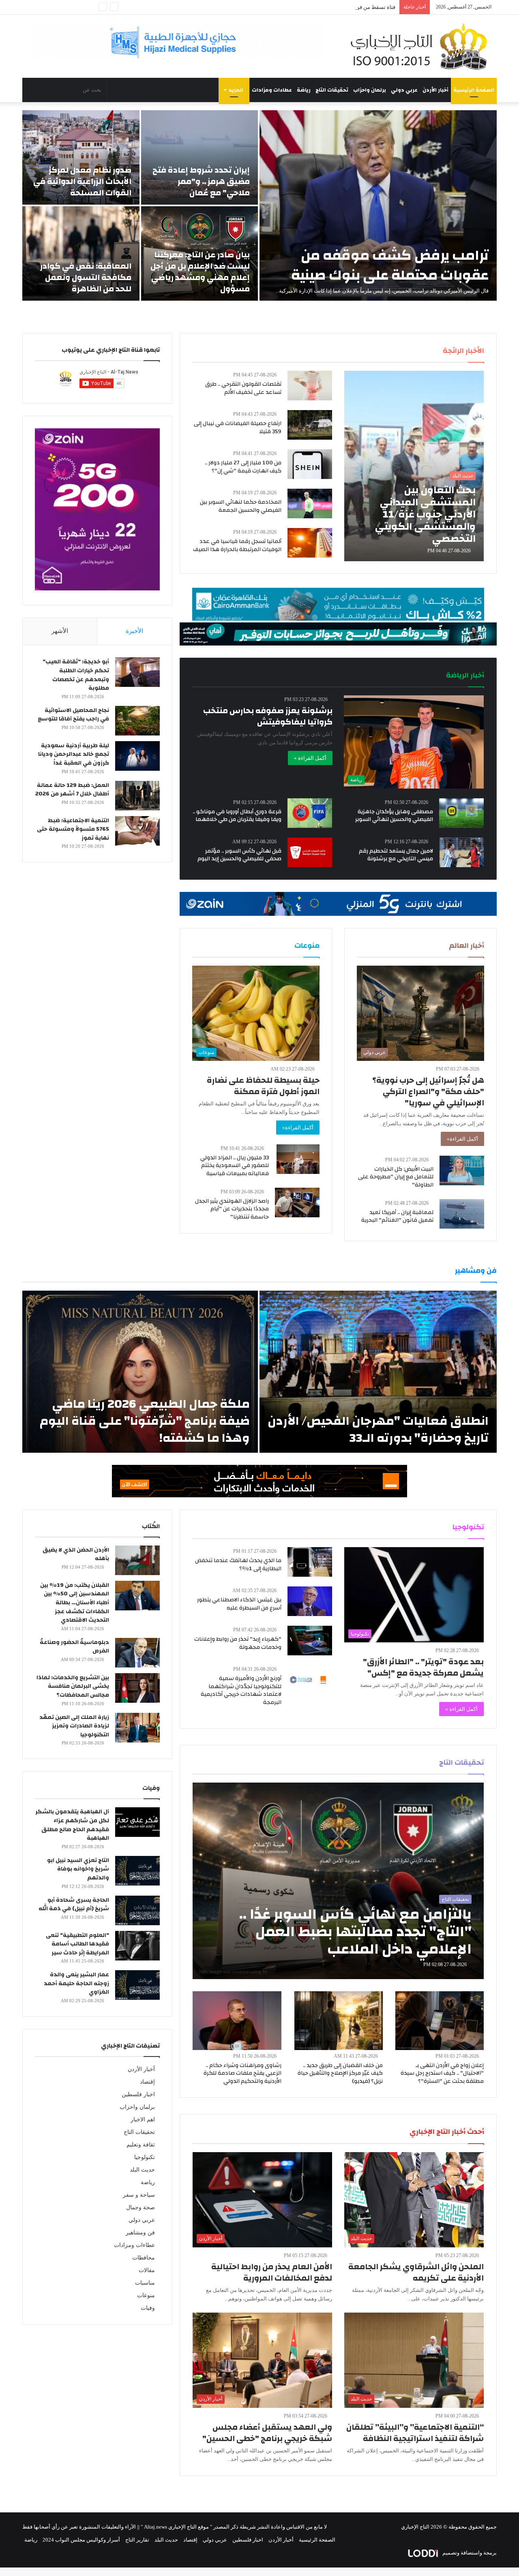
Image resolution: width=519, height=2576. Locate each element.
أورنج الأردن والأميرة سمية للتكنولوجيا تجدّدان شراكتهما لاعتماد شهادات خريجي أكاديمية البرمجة (241, 1690)
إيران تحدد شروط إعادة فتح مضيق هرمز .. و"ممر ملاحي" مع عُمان (201, 181)
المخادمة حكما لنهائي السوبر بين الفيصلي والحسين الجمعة (241, 506)
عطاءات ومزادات (272, 90)
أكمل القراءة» (462, 1139)
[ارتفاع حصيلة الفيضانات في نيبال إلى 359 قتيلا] (310, 425)
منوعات (146, 2295)
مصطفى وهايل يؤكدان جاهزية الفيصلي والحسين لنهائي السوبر (394, 816)
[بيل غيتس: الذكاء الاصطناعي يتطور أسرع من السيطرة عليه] (310, 1601)
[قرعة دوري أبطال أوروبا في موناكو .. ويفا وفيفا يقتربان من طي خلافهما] (310, 813)
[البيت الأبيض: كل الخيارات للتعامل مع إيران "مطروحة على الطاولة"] (462, 1170)
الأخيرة (134, 631)
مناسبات (145, 2283)
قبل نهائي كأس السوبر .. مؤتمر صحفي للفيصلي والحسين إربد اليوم (239, 855)
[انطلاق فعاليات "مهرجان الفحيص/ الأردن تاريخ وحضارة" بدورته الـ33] (378, 1372)
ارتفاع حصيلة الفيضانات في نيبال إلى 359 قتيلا (238, 428)
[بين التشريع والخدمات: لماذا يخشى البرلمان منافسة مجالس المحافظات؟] (137, 1688)
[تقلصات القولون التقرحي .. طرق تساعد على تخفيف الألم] (310, 386)
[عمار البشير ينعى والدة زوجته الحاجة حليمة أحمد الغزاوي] (137, 1985)
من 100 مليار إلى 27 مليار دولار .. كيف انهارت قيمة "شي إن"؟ (243, 467)
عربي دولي (404, 90)
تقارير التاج (137, 2540)
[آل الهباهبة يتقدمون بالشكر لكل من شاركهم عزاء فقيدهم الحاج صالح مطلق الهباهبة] (137, 1822)
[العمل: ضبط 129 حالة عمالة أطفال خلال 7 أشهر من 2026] (137, 796)
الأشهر (60, 631)
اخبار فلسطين (138, 2094)
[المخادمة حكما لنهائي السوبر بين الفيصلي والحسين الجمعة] (310, 503)
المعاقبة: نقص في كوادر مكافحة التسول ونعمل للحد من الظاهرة (86, 277)
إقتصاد (147, 2082)
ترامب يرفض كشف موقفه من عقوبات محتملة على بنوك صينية (390, 265)
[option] (259, 205)
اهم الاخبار (143, 2120)
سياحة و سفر (139, 2195)
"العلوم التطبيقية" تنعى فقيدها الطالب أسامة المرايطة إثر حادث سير (77, 1944)
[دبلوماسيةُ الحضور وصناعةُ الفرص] (137, 1653)
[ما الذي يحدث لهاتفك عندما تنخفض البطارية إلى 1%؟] (310, 1562)
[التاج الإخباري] (422, 46)
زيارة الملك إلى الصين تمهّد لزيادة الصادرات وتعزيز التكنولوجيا (74, 1726)
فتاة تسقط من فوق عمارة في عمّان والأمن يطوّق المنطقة (332, 7)
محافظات (144, 2258)
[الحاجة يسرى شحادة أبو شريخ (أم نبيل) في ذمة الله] (137, 1910)
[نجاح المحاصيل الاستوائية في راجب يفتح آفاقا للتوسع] (137, 721)
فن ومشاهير (140, 2233)
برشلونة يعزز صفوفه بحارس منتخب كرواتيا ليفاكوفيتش (268, 716)
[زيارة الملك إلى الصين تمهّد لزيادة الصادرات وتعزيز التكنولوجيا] (137, 1728)
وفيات (148, 2308)
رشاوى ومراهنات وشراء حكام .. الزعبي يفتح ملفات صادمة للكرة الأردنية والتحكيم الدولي (242, 2073)
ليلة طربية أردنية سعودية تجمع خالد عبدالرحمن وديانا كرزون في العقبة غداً (74, 754)
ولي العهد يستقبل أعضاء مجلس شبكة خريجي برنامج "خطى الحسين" (267, 2433)
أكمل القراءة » (310, 758)
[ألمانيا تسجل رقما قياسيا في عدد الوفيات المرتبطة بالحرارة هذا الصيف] (310, 543)
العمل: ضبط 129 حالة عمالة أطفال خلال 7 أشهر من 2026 (72, 790)
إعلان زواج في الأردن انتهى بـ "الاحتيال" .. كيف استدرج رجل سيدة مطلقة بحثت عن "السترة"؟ (442, 2073)
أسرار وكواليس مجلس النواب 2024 (81, 2540)
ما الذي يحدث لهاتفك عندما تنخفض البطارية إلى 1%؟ (238, 1565)
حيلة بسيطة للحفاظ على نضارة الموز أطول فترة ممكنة (263, 1086)
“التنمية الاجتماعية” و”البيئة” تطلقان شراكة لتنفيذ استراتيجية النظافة (415, 2433)
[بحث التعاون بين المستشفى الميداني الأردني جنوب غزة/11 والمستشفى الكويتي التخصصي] (414, 466)
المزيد (236, 90)
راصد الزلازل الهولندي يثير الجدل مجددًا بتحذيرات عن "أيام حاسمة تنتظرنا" (232, 1209)
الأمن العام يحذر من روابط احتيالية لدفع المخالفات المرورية (272, 2272)
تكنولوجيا (145, 2157)
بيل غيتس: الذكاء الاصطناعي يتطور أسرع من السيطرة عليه (239, 1604)
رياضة (304, 90)
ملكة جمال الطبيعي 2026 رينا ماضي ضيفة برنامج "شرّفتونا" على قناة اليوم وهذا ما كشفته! (145, 1421)
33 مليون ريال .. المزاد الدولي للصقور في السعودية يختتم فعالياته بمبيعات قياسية (235, 1166)
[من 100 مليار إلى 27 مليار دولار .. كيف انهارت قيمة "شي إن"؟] (310, 464)
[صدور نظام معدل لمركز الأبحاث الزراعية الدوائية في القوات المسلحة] (81, 157)
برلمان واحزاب (370, 90)
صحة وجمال (140, 2207)
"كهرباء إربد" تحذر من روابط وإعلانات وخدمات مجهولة (238, 1643)
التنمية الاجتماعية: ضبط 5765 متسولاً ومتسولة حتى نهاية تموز (73, 829)
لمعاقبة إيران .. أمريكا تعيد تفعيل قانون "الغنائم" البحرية (397, 1216)
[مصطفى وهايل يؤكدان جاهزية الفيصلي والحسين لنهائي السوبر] (461, 813)
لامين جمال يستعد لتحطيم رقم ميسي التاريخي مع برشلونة (396, 855)
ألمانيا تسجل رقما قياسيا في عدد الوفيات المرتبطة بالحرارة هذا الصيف (237, 545)
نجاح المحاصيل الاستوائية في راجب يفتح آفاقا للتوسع (73, 715)
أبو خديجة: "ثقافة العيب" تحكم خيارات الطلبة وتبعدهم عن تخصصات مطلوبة (76, 675)
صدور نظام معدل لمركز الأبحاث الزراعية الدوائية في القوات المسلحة (82, 181)
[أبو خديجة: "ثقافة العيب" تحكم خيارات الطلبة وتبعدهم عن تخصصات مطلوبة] (137, 672)
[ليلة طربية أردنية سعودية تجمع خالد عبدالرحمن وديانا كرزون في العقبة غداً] (137, 756)
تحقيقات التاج (332, 90)
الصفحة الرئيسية (474, 90)
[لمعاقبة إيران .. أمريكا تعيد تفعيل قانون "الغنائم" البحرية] (462, 1214)
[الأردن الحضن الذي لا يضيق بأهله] (137, 1560)
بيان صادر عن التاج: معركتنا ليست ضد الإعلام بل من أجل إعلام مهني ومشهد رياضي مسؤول (200, 272)
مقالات (147, 2270)
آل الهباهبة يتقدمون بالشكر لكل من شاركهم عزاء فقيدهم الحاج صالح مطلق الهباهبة (72, 1825)
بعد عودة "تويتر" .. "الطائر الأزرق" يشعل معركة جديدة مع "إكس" (423, 1667)
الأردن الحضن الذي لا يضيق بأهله (76, 1554)
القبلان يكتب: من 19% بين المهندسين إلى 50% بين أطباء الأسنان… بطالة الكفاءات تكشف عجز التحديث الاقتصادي (75, 1603)
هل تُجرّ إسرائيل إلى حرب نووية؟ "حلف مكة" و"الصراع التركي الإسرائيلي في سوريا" (428, 1091)
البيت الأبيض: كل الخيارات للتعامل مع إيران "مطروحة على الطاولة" (396, 1177)
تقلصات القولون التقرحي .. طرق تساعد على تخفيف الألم (243, 388)
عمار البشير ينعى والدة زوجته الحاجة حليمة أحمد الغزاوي (76, 1983)
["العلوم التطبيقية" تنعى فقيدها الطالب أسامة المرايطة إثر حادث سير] (137, 1946)
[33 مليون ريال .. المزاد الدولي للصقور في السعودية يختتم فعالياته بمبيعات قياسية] (298, 1159)
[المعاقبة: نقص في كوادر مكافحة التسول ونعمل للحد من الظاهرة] (81, 253)
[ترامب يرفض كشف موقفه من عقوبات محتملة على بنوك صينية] (378, 205)
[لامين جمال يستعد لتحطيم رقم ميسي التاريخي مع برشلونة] (462, 852)
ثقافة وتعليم (141, 2145)
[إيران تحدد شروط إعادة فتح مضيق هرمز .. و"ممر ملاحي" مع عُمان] (200, 157)
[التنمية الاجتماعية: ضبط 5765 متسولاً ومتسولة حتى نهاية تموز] (137, 831)
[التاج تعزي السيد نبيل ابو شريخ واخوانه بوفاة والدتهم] (137, 1871)
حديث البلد (142, 2170)
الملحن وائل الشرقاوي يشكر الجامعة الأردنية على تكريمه (416, 2272)
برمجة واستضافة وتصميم (469, 2553)
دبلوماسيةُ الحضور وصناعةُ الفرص (74, 1647)
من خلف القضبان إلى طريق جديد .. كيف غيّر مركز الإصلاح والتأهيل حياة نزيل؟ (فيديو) (340, 2073)
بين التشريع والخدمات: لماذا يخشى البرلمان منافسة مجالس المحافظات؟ (73, 1686)
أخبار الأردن (435, 90)
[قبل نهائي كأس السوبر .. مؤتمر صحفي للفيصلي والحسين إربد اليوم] (310, 852)
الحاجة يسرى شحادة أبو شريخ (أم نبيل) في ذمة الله (74, 1905)
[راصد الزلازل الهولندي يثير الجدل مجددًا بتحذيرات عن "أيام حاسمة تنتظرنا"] (297, 1202)
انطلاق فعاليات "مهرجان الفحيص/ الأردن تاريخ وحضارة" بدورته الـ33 (378, 1429)
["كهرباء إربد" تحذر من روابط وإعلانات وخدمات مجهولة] (310, 1641)
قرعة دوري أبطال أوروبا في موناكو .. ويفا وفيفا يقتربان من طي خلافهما (237, 816)
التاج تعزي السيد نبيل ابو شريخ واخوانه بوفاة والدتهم (78, 1869)
